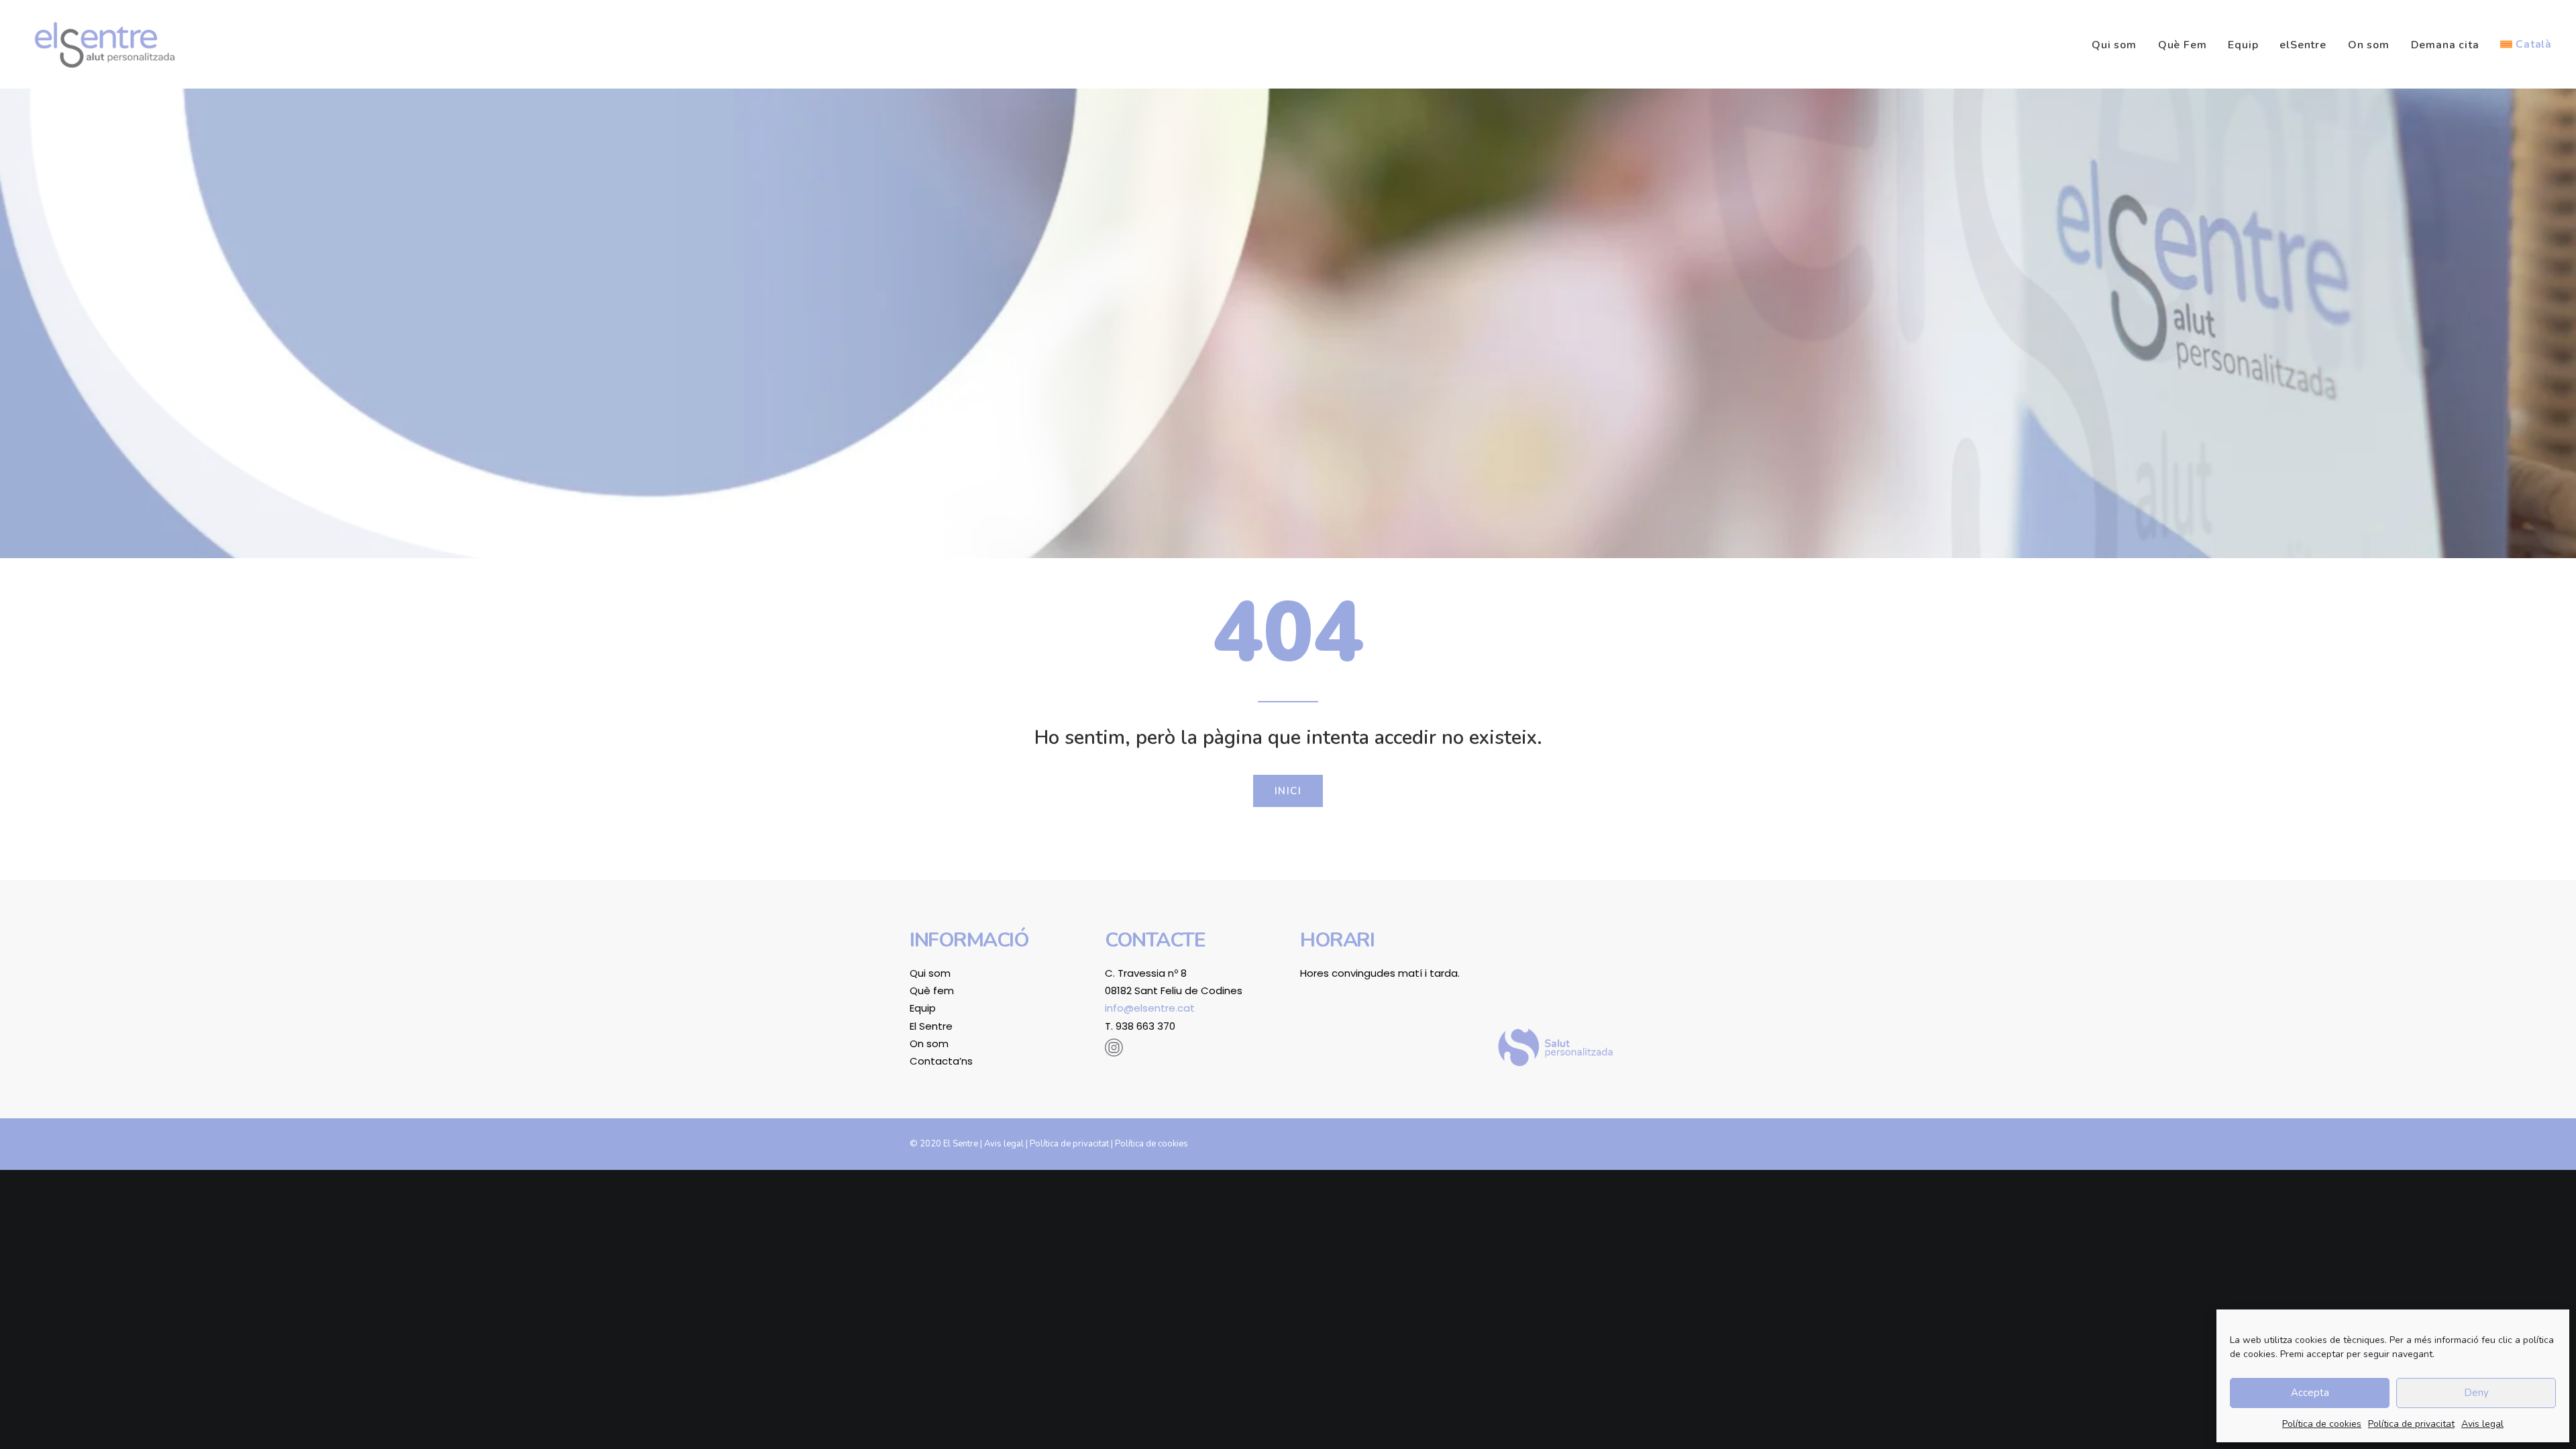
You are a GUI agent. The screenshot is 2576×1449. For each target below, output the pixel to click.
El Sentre (931, 1026)
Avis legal (2482, 1424)
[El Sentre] (105, 44)
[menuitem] (2119, 45)
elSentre (2303, 45)
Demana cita (2445, 45)
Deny (2476, 1393)
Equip (2243, 45)
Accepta (2310, 1393)
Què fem (932, 990)
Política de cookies (2322, 1424)
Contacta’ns (941, 1061)
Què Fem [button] (2183, 45)
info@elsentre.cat (1150, 1008)
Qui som (2114, 45)
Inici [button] (1288, 791)
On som (2369, 45)
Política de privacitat (2411, 1424)
